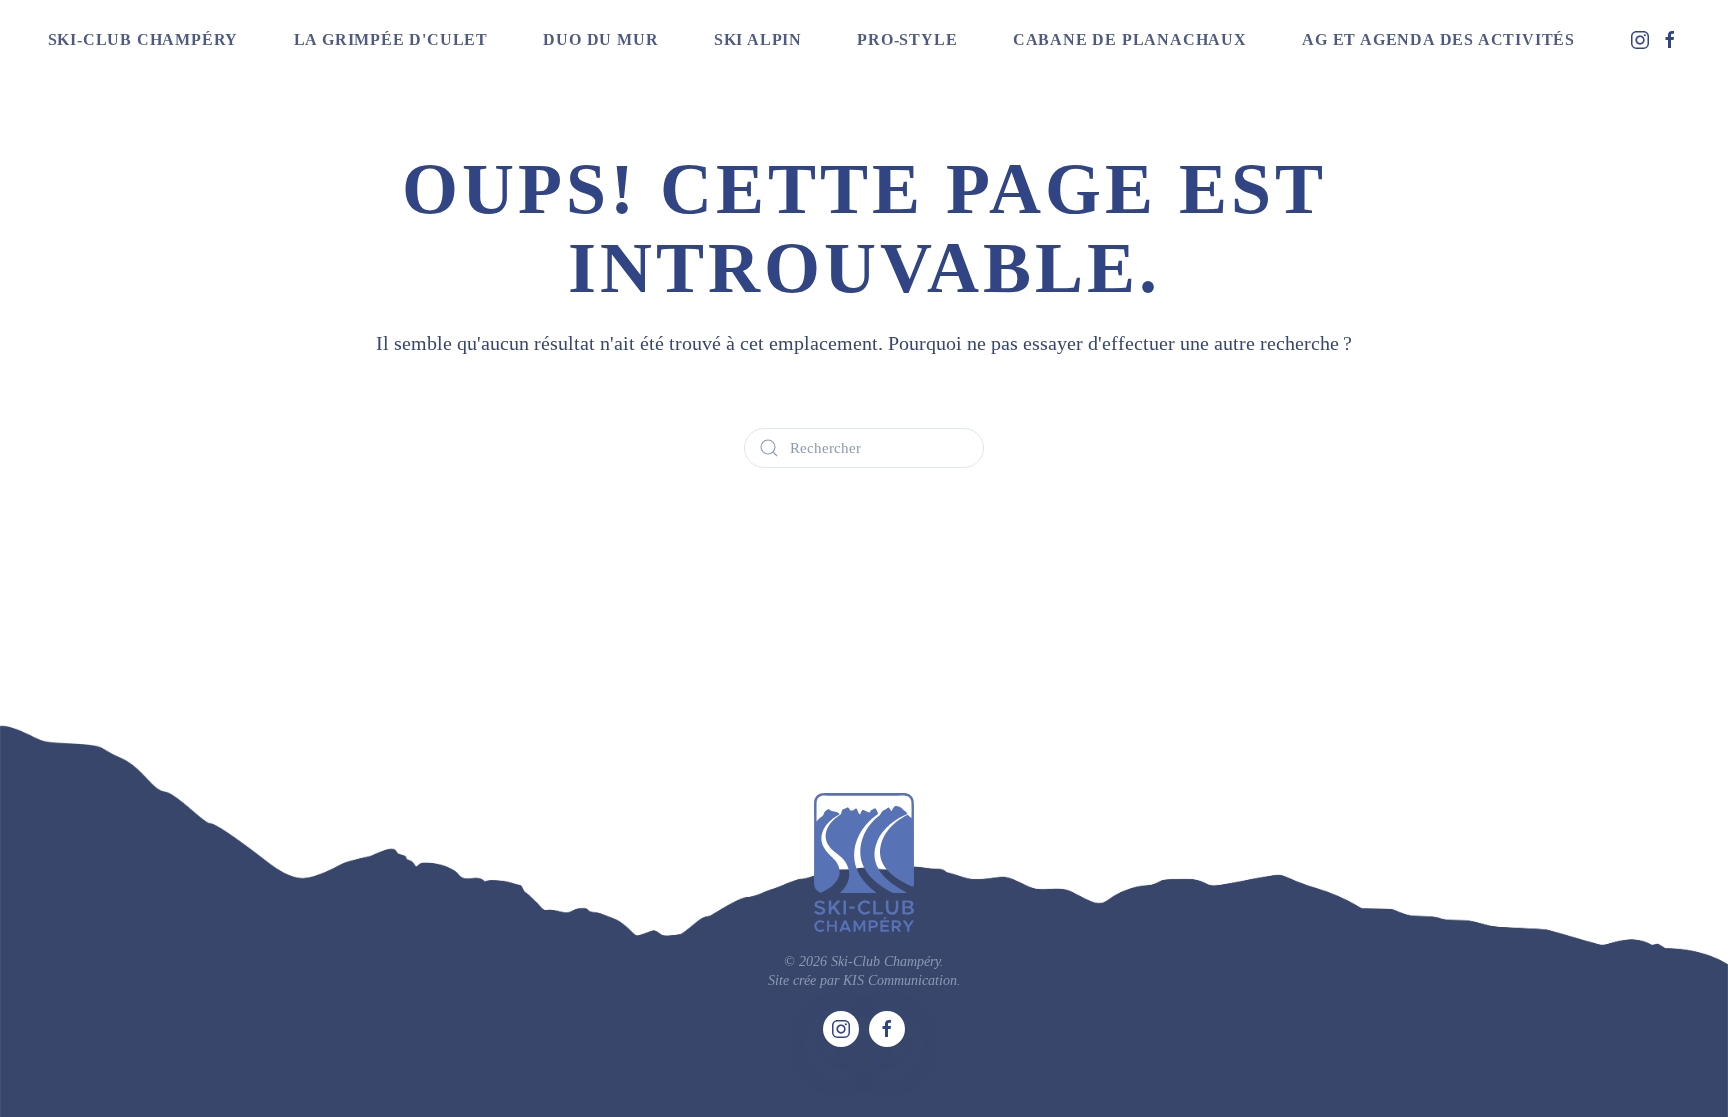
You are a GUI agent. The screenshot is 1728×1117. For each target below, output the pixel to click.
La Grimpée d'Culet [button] (391, 39)
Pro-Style (907, 39)
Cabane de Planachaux (1130, 39)
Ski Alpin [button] (758, 39)
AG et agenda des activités (1438, 39)
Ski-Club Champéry (143, 39)
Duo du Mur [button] (600, 39)
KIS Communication (900, 980)
